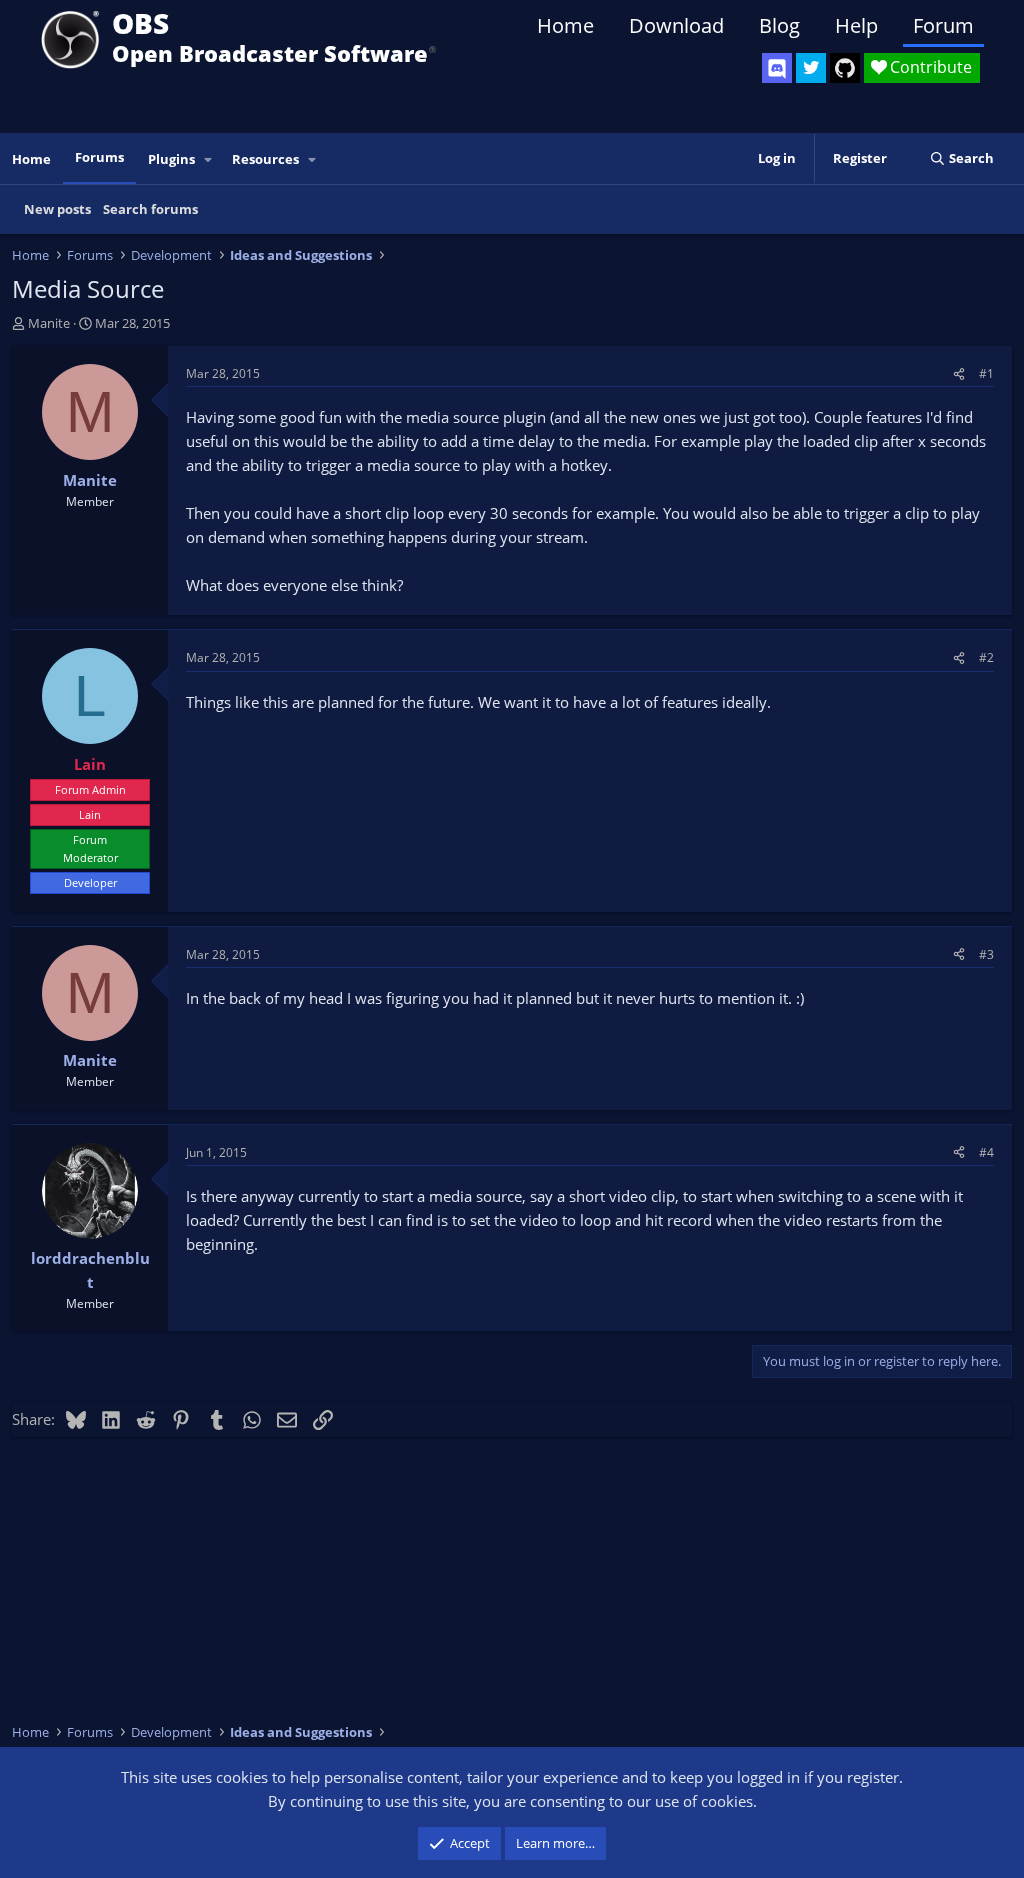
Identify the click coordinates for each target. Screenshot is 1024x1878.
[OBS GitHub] (845, 68)
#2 (986, 657)
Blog (779, 25)
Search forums (150, 209)
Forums (99, 157)
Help (856, 25)
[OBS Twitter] (811, 68)
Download (676, 25)
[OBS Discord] (777, 68)
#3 (986, 954)
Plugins (171, 159)
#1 (986, 373)
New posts (57, 209)
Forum (943, 25)
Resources (265, 159)
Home (565, 25)
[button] (209, 159)
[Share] (959, 373)
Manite (49, 323)
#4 (986, 1152)
